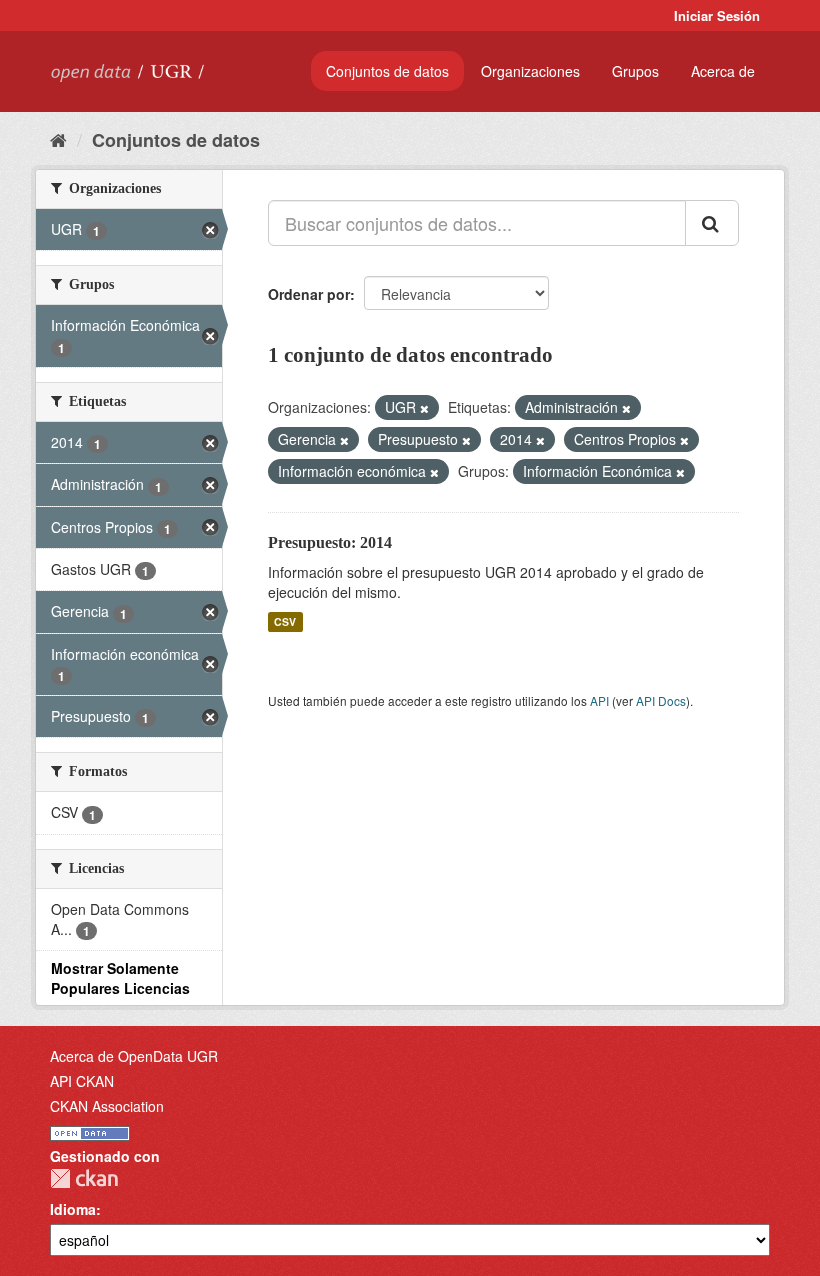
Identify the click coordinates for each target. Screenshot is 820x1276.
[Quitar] (424, 408)
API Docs (661, 700)
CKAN (84, 1178)
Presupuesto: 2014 (330, 542)
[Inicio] (58, 139)
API (599, 700)
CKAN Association (107, 1106)
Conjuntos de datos (387, 71)
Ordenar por (309, 294)
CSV (285, 621)
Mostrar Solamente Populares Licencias (120, 978)
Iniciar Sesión (717, 15)
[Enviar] (712, 223)
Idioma (73, 1209)
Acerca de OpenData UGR (134, 1056)
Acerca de (723, 71)
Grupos (635, 71)
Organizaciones (530, 71)
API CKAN (82, 1081)
